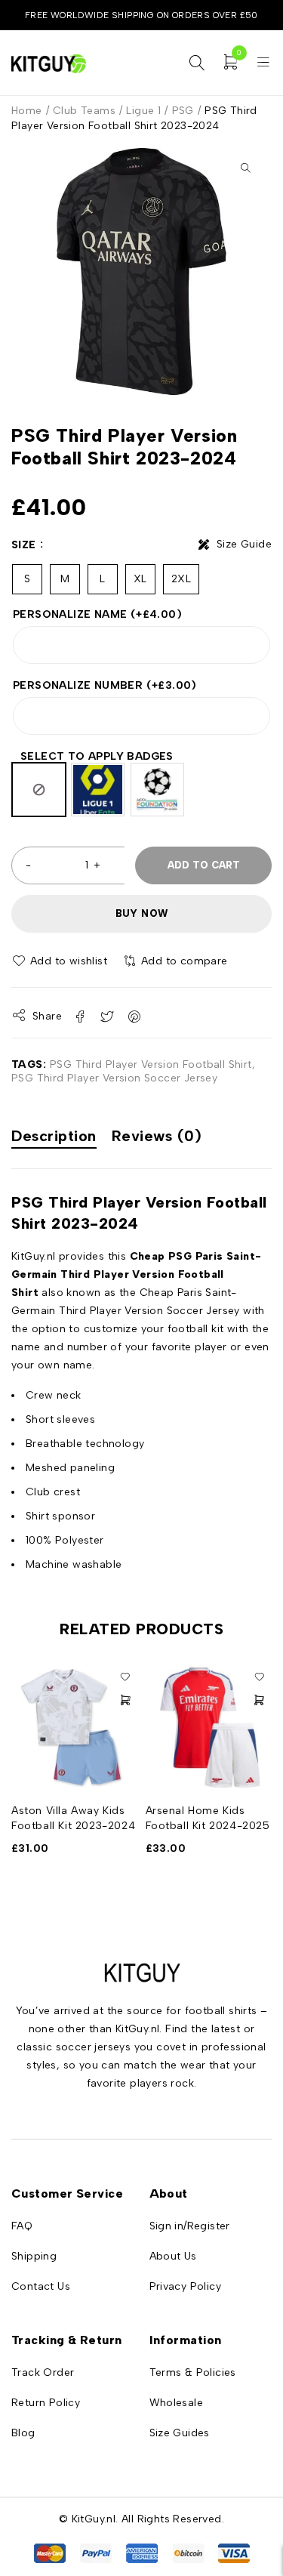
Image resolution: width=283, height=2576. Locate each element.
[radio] (39, 790)
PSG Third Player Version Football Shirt (151, 1064)
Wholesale (177, 2403)
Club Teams (84, 111)
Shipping (34, 2256)
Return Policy (46, 2403)
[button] (245, 168)
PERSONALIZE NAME (97, 614)
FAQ (22, 2226)
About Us (173, 2256)
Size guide (244, 544)
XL (140, 579)
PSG (183, 111)
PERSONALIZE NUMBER (105, 685)
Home (27, 111)
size (24, 545)
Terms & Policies (193, 2372)
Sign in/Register (190, 2226)
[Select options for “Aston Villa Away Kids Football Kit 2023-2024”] (125, 1700)
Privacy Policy (186, 2286)
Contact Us (41, 2286)
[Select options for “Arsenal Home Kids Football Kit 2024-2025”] (259, 1700)
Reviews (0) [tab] (157, 1136)
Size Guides (180, 2433)
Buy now (142, 913)
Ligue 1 (143, 111)
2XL (181, 579)
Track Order (43, 2372)
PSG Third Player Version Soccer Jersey (114, 1078)
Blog (23, 2433)
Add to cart (204, 865)
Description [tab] (54, 1136)
